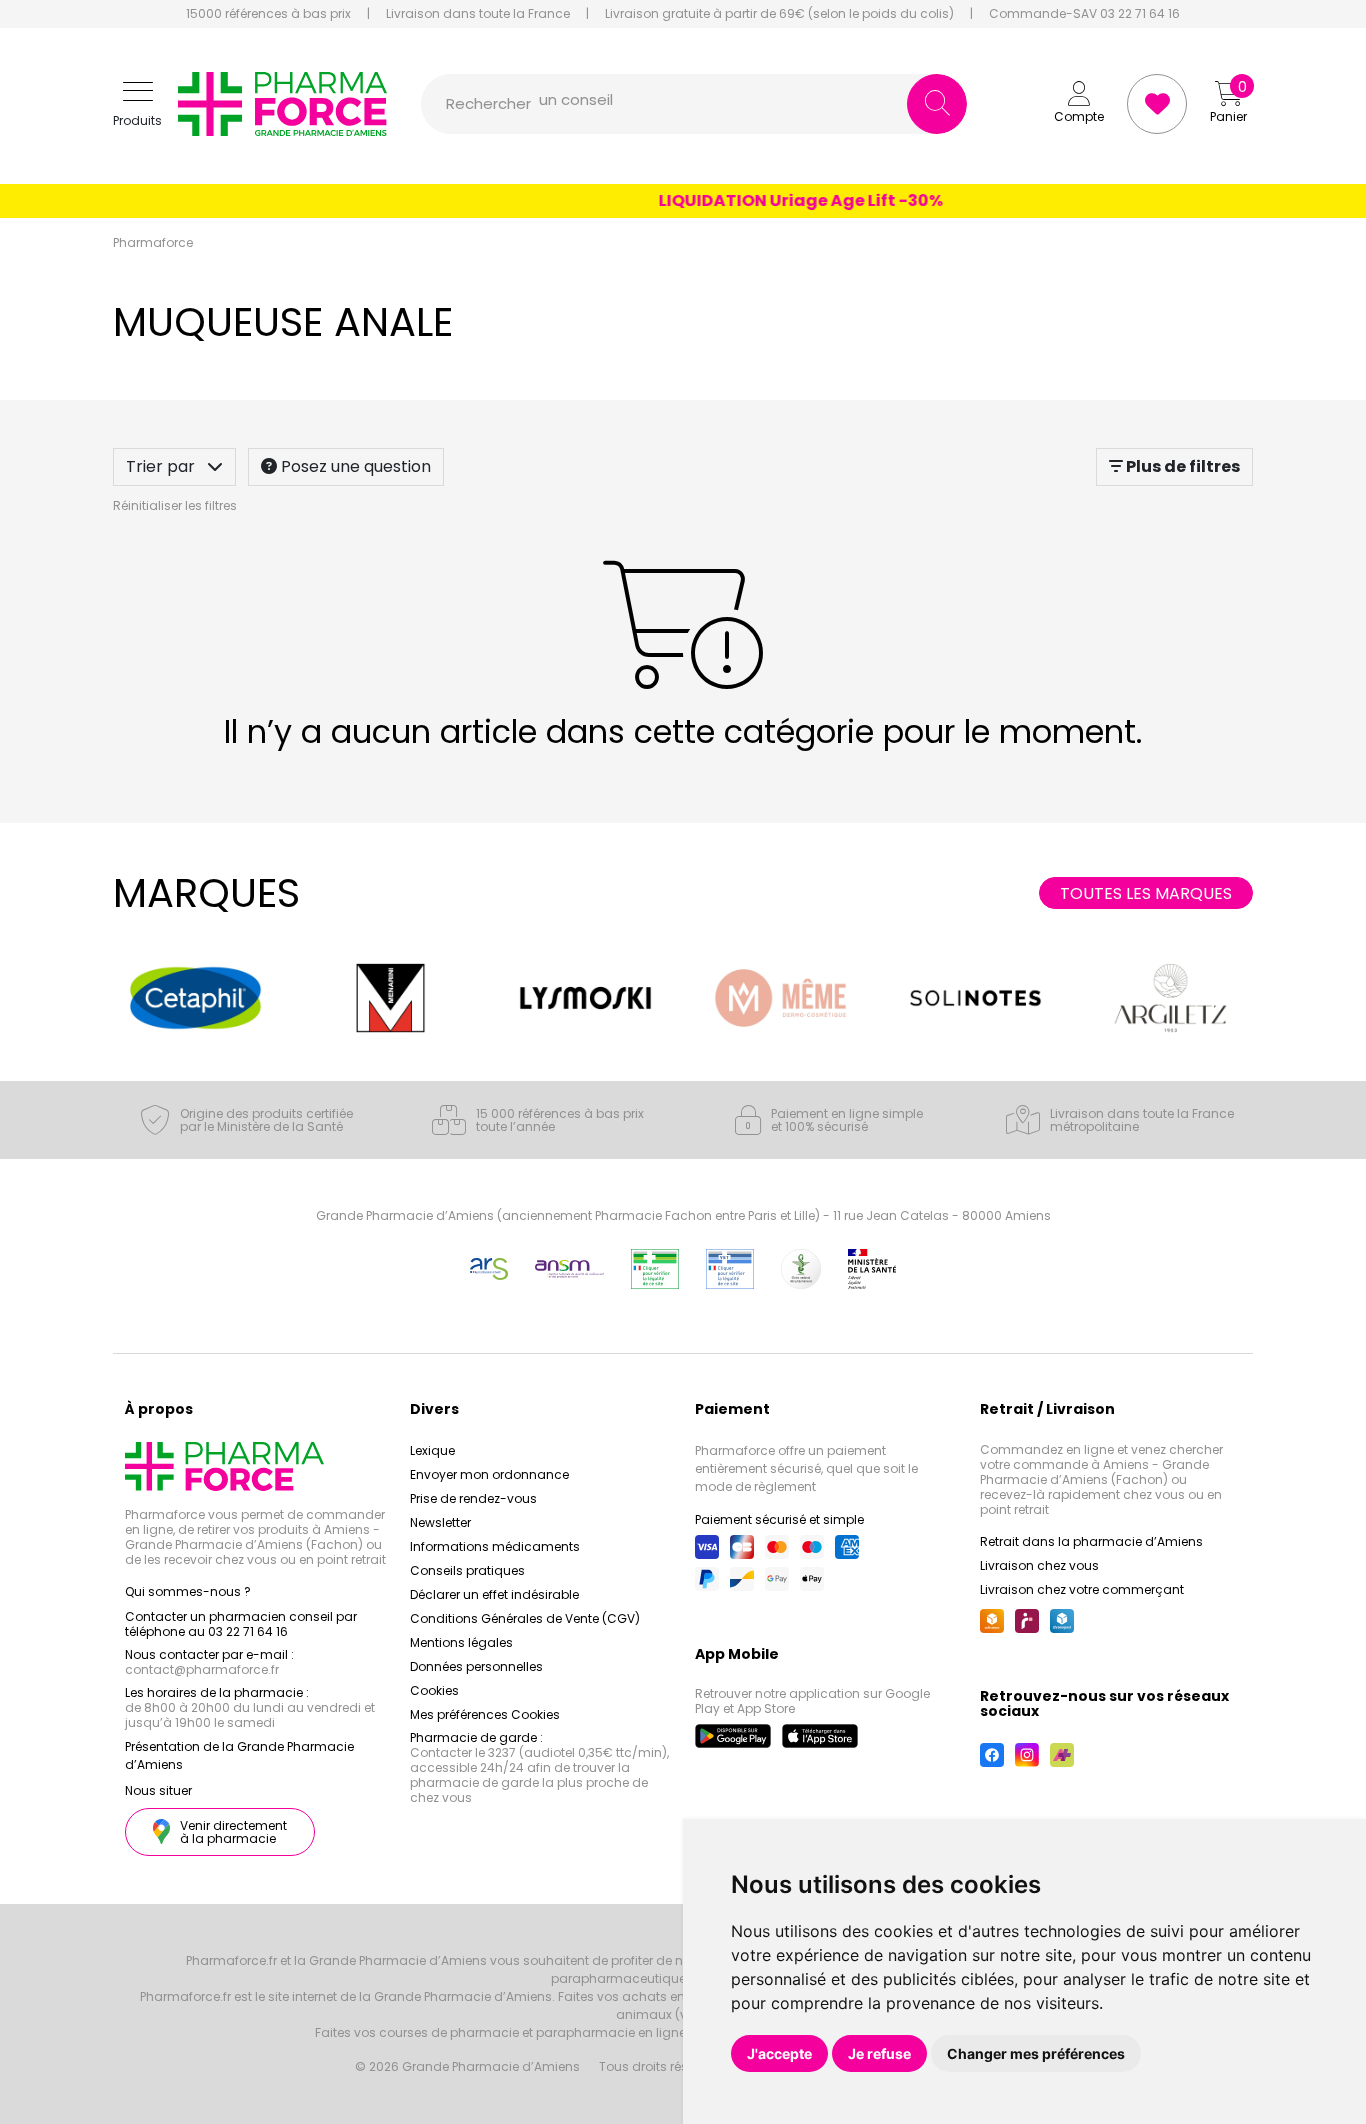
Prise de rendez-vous (473, 1498)
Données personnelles (476, 1666)
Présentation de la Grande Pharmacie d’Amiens (239, 1755)
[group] (195, 998)
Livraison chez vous (1039, 1565)
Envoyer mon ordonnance (489, 1474)
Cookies (434, 1690)
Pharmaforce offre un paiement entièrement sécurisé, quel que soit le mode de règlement (806, 1468)
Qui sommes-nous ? (188, 1591)
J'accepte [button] (779, 2053)
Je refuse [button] (879, 2053)
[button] (137, 104)
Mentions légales (461, 1642)
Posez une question (354, 466)
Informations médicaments (495, 1546)
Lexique (432, 1450)
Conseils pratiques (467, 1570)
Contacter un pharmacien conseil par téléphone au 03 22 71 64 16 (241, 1624)
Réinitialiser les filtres (175, 505)
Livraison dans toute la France (478, 14)
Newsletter (440, 1522)
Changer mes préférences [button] (1036, 2053)
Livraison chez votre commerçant (1082, 1589)
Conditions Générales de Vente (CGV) (525, 1618)
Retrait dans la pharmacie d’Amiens (1091, 1541)
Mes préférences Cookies (485, 1714)
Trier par (162, 466)
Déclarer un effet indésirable (494, 1594)
